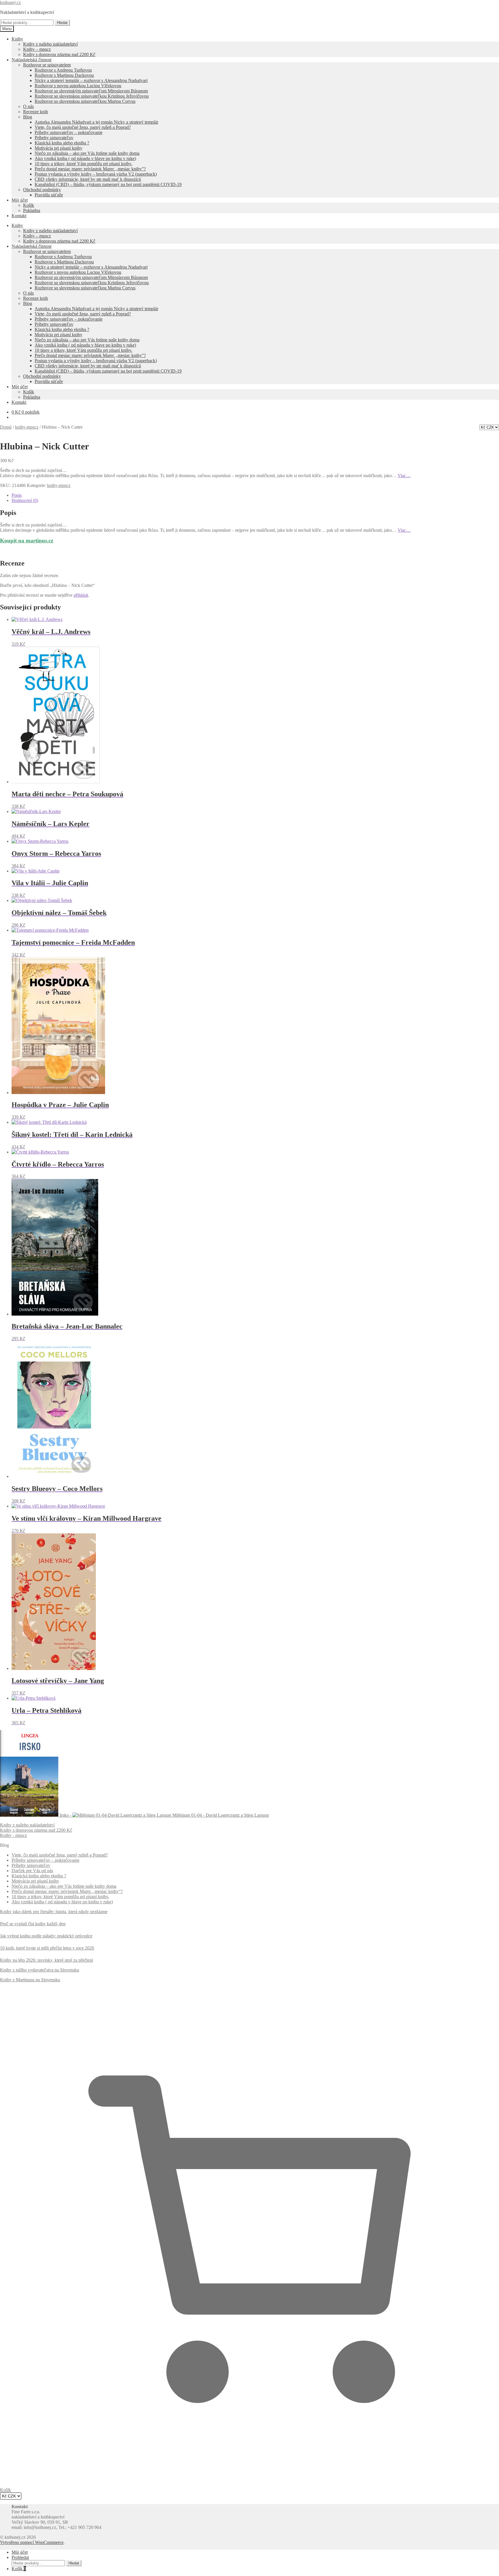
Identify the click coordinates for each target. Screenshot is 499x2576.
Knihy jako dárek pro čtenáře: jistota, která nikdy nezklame (54, 1912)
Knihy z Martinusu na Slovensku (30, 1980)
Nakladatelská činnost (31, 60)
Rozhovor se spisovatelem (47, 65)
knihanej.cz (10, 2)
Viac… (404, 476)
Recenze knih (36, 112)
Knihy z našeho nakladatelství (50, 44)
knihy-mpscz (27, 427)
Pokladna (32, 210)
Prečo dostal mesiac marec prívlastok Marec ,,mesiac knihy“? (67, 1891)
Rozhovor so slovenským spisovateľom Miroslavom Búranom (91, 91)
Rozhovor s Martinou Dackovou (64, 75)
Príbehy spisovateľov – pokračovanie (69, 132)
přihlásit (81, 595)
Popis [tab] (17, 495)
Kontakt (19, 216)
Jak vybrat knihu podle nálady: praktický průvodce (46, 1936)
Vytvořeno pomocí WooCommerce (32, 2542)
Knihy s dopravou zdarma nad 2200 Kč (59, 54)
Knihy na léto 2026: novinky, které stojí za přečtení (46, 1960)
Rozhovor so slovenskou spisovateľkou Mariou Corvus (85, 101)
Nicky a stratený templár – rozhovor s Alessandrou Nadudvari (91, 80)
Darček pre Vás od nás (32, 1871)
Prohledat (20, 2557)
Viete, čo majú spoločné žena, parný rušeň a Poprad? (83, 127)
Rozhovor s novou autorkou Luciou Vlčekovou (78, 86)
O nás (28, 106)
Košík (29, 205)
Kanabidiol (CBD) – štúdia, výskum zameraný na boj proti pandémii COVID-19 (108, 184)
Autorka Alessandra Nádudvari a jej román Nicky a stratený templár (96, 122)
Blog (28, 117)
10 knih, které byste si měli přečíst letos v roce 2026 (47, 1948)
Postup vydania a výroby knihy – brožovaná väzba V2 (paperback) (96, 174)
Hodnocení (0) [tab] (25, 500)
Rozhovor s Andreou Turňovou (63, 70)
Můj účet (20, 200)
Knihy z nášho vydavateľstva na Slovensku (40, 1970)
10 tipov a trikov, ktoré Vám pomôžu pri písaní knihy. (83, 164)
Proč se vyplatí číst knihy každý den (33, 1924)
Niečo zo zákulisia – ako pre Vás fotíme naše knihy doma (87, 153)
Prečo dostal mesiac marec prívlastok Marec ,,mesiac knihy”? (90, 169)
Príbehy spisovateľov (54, 138)
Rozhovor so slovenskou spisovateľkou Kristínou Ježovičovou (92, 96)
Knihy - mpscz (13, 1835)
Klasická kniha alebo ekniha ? (62, 143)
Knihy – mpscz (37, 49)
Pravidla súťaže (49, 195)
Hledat (62, 23)
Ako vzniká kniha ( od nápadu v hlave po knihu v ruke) (85, 158)
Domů (6, 427)
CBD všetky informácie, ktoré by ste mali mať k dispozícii (88, 179)
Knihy (17, 39)
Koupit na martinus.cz (27, 541)
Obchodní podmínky (42, 190)
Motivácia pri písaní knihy (58, 148)
